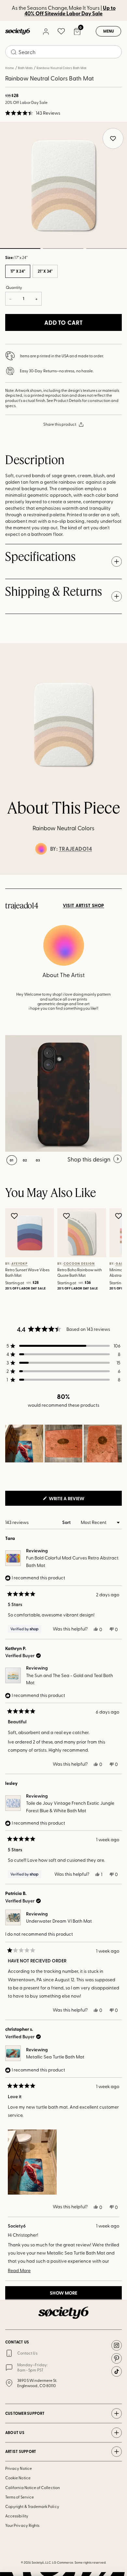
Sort (67, 1522)
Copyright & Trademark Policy (32, 2506)
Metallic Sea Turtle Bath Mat (55, 2057)
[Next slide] (116, 875)
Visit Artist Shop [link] (84, 905)
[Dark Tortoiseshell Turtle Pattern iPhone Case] (63, 1093)
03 (106, 249)
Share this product (60, 424)
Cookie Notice (18, 2478)
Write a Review (77, 1500)
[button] (33, 113)
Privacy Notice (19, 2468)
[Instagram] (117, 2345)
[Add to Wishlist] (15, 1216)
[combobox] (63, 52)
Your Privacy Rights (22, 2525)
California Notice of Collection (33, 2487)
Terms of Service (20, 2497)
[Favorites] (61, 31)
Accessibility (17, 2516)
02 (63, 249)
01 (12, 1160)
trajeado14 (76, 849)
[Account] (46, 31)
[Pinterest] (117, 2358)
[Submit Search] (14, 52)
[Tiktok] (117, 2371)
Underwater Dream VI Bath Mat (59, 1921)
